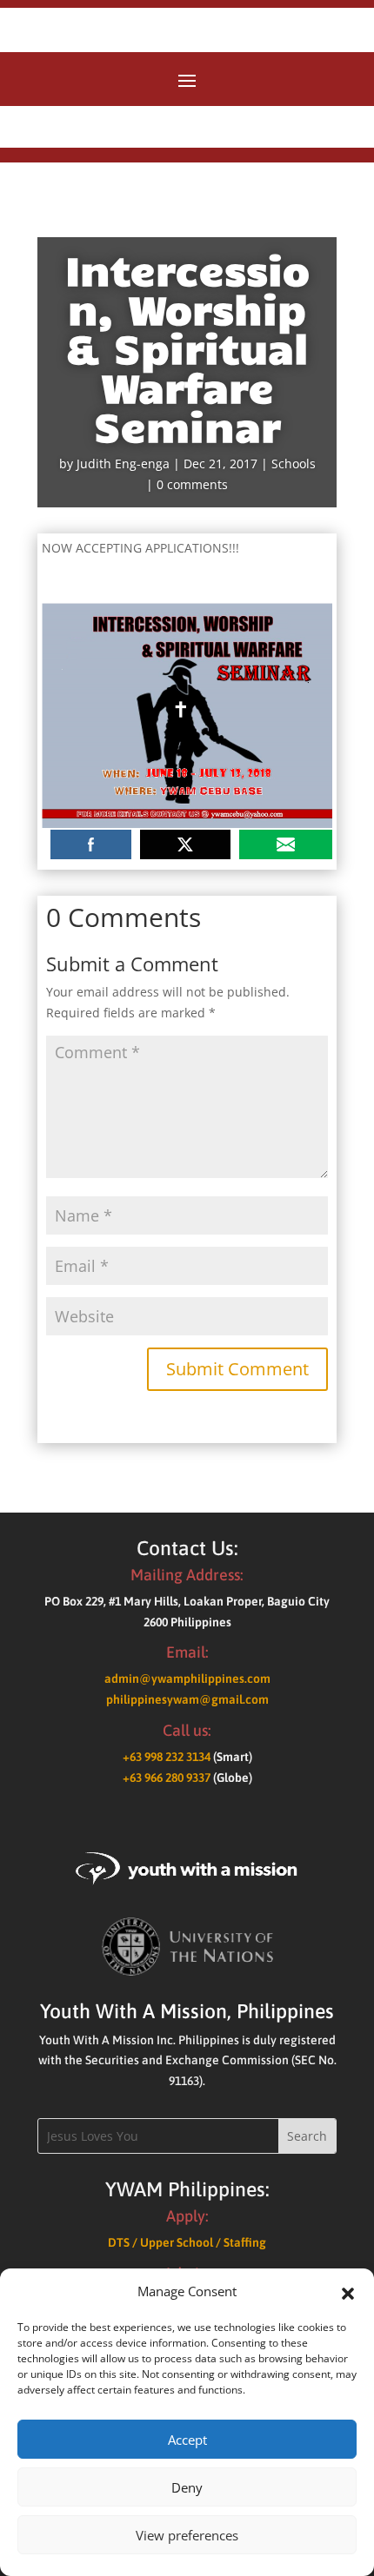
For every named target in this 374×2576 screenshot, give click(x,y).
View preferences (187, 2535)
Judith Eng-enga (123, 464)
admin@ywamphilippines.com (187, 1679)
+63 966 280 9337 (167, 1778)
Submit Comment (237, 1369)
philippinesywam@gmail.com (187, 1699)
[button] (348, 2292)
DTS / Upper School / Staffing (187, 2242)
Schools (294, 464)
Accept (187, 2440)
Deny (187, 2487)
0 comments (192, 484)
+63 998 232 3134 (167, 1757)
